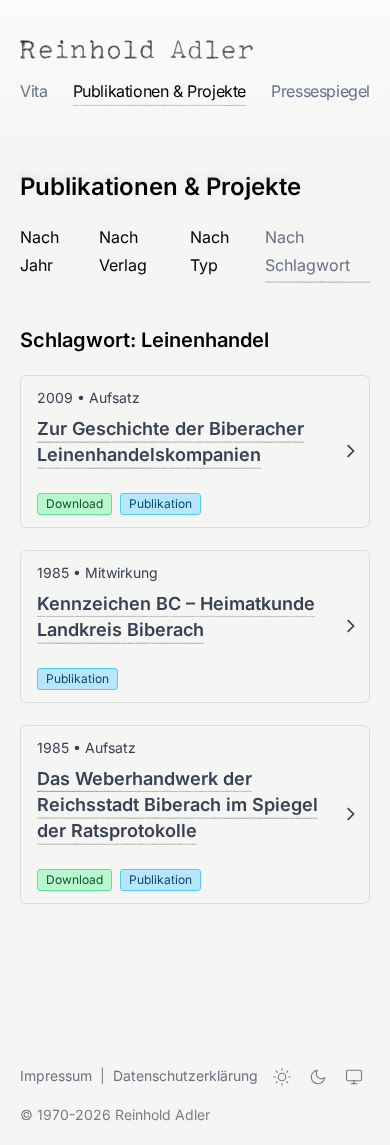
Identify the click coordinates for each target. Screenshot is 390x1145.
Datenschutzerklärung (185, 1075)
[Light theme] (282, 1077)
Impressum (56, 1075)
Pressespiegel (320, 91)
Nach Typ (209, 251)
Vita (33, 91)
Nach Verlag (123, 251)
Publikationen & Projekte (159, 91)
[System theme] (354, 1077)
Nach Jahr (39, 251)
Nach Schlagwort (307, 251)
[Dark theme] (318, 1077)
